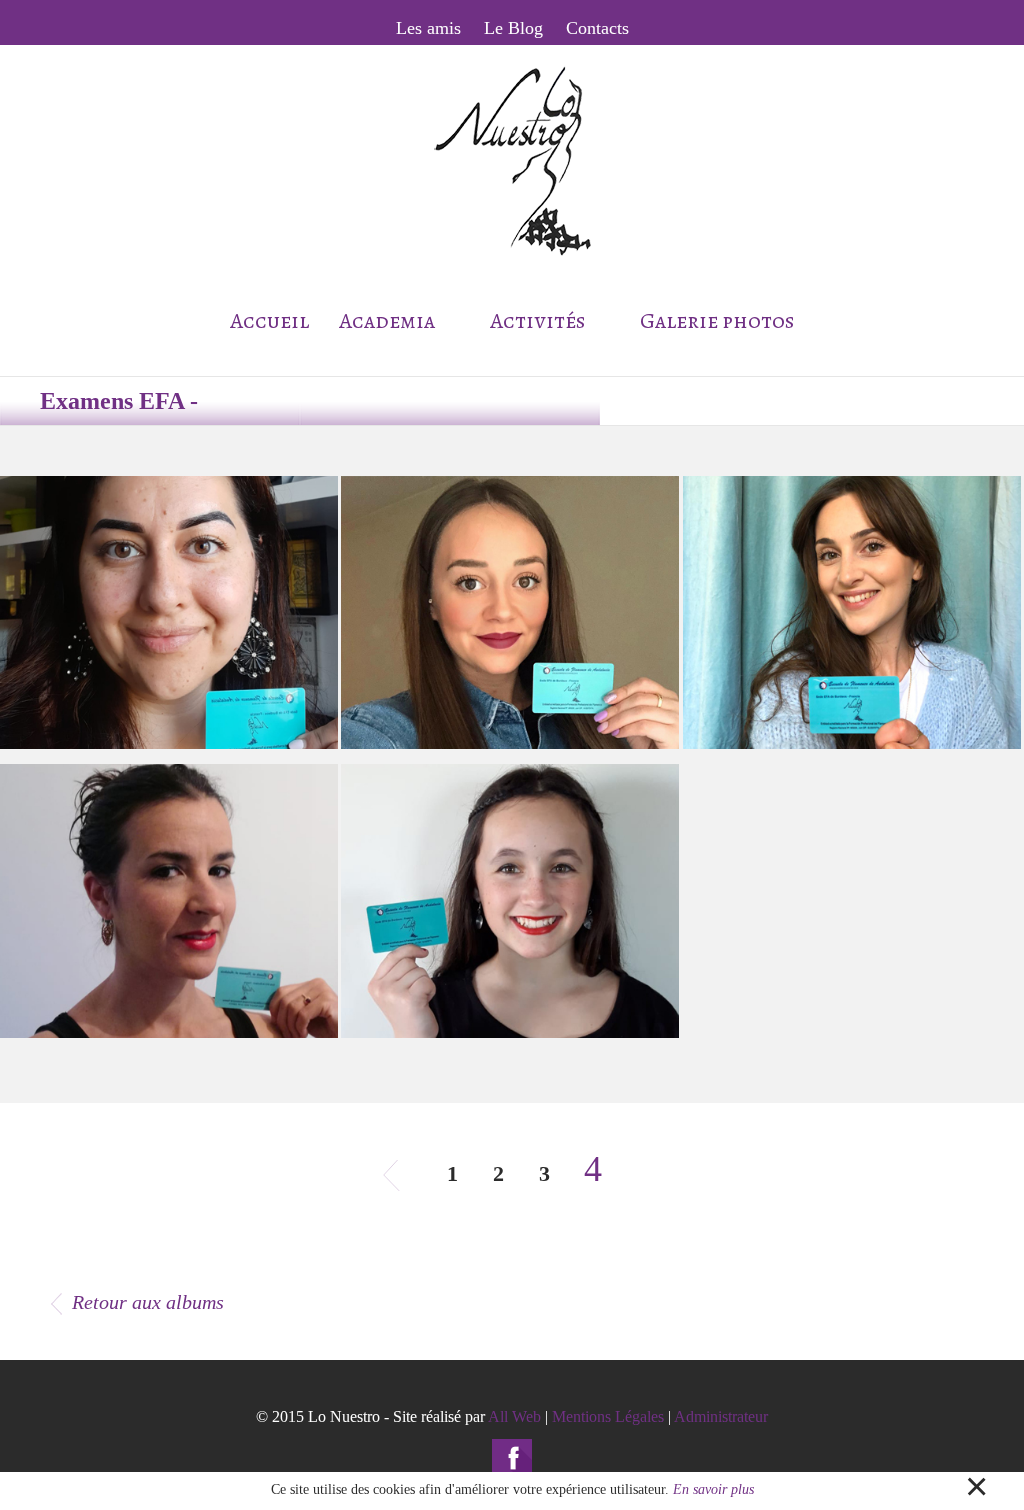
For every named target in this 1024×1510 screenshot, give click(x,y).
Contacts (597, 28)
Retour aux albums (148, 1302)
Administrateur (721, 1416)
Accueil (269, 321)
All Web (514, 1416)
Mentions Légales (608, 1416)
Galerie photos (717, 321)
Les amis (428, 28)
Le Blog (513, 28)
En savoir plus (713, 1489)
